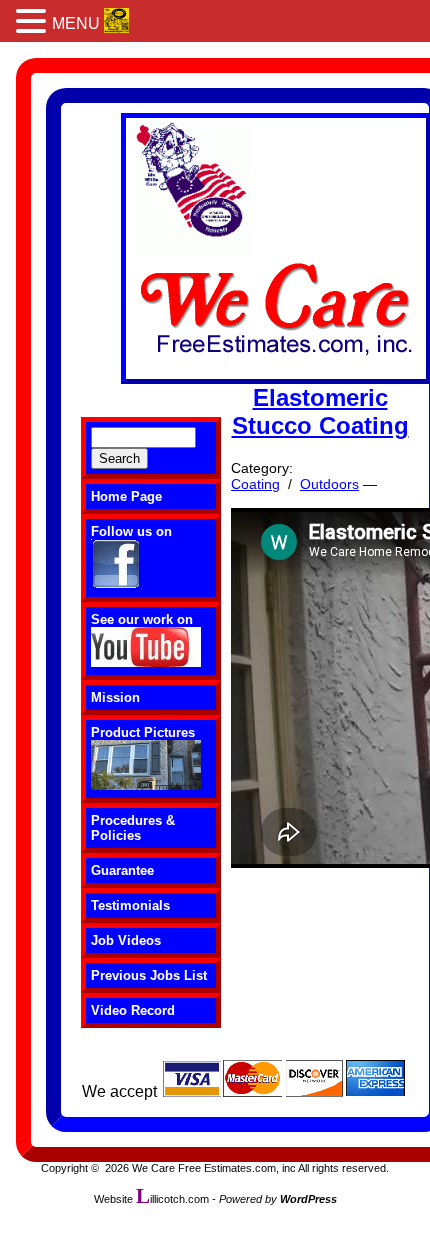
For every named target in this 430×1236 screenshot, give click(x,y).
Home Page (126, 496)
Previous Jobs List (149, 975)
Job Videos (126, 940)
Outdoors (329, 484)
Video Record (133, 1010)
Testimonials (130, 905)
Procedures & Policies (133, 828)
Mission (115, 697)
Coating (255, 484)
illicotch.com (172, 1199)
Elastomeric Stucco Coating (320, 411)
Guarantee (122, 870)
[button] (34, 21)
